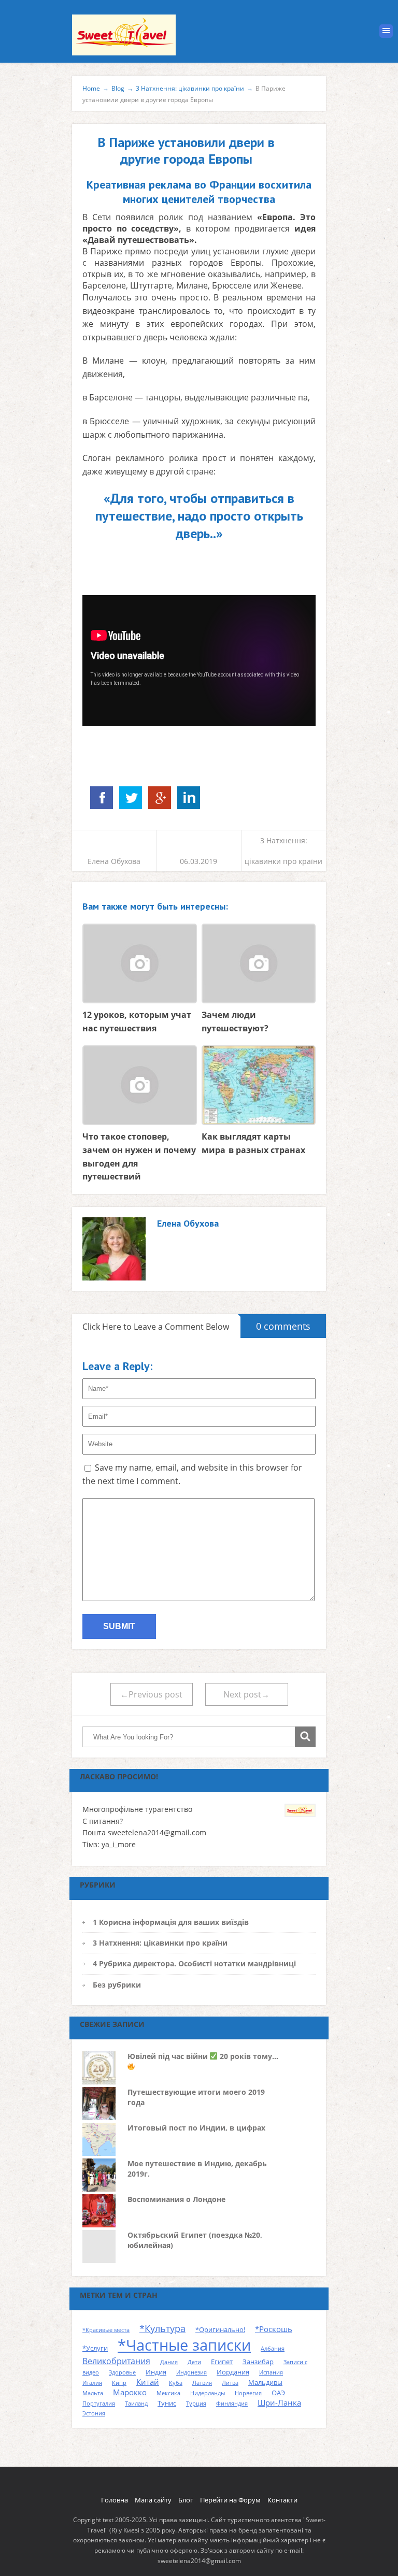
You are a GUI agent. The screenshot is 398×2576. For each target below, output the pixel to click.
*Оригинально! (220, 2329)
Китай (148, 2382)
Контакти (282, 2500)
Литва (230, 2383)
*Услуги (95, 2348)
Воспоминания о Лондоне (176, 2199)
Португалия (99, 2404)
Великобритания (116, 2361)
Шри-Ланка (279, 2402)
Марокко (130, 2392)
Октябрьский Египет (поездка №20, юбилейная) (195, 2240)
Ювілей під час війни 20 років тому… (203, 2056)
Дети (194, 2362)
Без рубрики (117, 1985)
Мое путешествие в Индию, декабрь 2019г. (197, 2169)
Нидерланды (208, 2393)
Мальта (93, 2393)
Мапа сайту (153, 2500)
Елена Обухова (114, 861)
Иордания (233, 2372)
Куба (176, 2383)
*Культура (162, 2328)
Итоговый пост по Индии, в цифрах (196, 2128)
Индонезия (191, 2372)
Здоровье (122, 2372)
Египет (222, 2362)
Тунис (167, 2403)
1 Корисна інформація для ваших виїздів (171, 1922)
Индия (156, 2372)
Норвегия (248, 2393)
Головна (115, 2500)
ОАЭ (278, 2393)
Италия (92, 2383)
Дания (169, 2362)
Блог (186, 2500)
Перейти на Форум (230, 2500)
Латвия (202, 2383)
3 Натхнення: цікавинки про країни (160, 1943)
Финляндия (232, 2404)
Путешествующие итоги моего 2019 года (196, 2097)
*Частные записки (184, 2345)
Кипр (119, 2383)
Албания (273, 2349)
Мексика (168, 2393)
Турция (196, 2404)
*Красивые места (106, 2330)
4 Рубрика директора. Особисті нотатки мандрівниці (194, 1963)
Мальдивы (265, 2382)
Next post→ (246, 1694)
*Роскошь (274, 2329)
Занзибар (258, 2362)
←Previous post (151, 1694)
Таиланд (136, 2404)
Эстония (94, 2413)
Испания (271, 2372)
